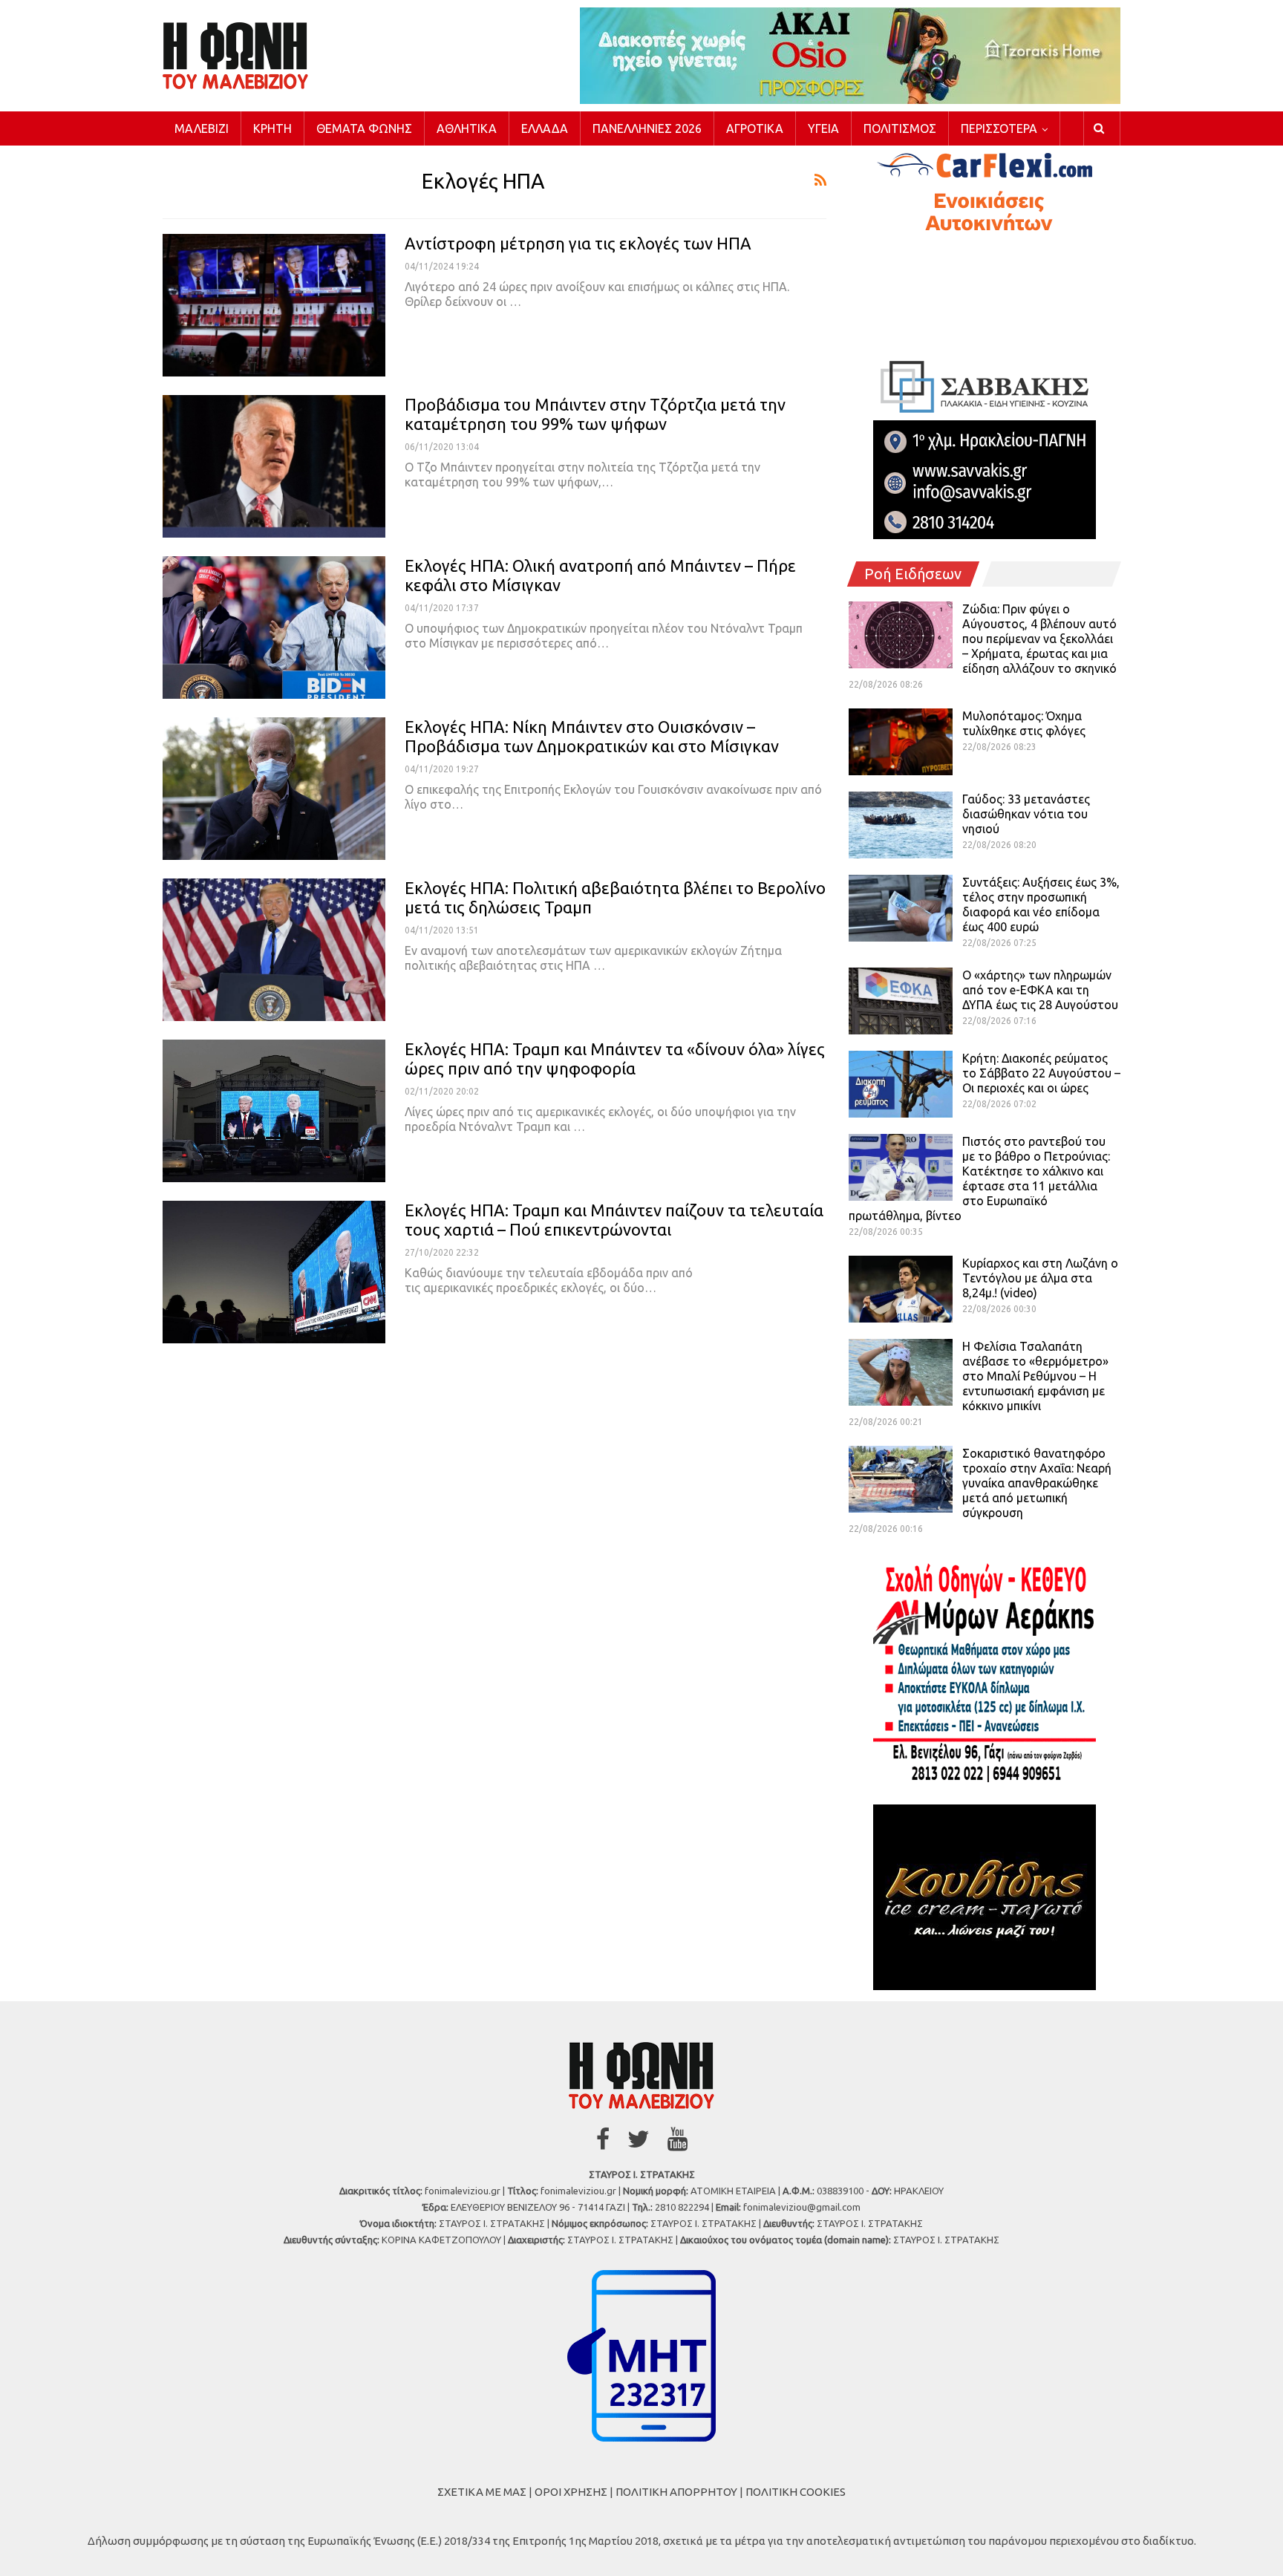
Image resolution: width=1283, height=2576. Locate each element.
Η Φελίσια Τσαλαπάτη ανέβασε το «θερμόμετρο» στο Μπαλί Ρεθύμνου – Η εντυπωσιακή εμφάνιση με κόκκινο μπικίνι (1035, 1376)
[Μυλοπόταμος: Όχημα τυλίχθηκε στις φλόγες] (901, 742)
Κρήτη (272, 128)
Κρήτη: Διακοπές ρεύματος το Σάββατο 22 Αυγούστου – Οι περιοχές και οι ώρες (1041, 1073)
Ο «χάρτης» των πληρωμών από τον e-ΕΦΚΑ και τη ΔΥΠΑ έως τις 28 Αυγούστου (1040, 990)
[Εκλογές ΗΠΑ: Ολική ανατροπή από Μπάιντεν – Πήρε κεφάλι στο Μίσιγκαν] (274, 627)
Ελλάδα (545, 128)
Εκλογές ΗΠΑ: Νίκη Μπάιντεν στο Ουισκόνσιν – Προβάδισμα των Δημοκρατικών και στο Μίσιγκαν (592, 736)
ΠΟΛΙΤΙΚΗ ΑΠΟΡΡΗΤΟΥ (676, 2492)
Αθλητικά (467, 128)
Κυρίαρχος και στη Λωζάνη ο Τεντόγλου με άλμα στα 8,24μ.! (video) (1040, 1278)
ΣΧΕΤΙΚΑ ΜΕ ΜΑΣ (482, 2492)
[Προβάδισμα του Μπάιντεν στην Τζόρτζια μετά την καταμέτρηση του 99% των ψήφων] (274, 466)
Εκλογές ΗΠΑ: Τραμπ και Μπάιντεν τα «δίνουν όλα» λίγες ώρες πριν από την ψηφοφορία (615, 1059)
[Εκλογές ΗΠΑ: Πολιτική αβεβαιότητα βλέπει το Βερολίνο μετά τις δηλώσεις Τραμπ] (274, 950)
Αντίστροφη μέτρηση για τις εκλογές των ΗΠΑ (578, 243)
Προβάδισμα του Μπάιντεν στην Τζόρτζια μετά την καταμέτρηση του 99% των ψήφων (595, 414)
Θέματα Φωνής (364, 128)
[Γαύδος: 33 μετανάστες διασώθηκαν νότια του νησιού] (901, 825)
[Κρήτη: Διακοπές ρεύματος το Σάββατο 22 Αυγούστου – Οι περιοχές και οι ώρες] (901, 1084)
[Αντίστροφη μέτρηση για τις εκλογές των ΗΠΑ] (274, 305)
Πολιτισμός (900, 128)
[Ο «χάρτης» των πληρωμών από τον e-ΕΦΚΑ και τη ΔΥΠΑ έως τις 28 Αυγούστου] (901, 1001)
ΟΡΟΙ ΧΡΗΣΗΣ (571, 2492)
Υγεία (823, 128)
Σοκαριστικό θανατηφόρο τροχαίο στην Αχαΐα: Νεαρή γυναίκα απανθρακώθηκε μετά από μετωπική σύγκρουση (1037, 1483)
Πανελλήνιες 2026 (647, 128)
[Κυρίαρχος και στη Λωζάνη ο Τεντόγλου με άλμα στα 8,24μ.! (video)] (901, 1289)
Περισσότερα (999, 128)
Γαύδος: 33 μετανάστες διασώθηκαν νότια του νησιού (1026, 814)
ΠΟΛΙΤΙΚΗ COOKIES (796, 2492)
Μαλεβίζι (202, 128)
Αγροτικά (755, 128)
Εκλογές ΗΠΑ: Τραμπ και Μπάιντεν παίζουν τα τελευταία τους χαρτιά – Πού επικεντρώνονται (614, 1220)
